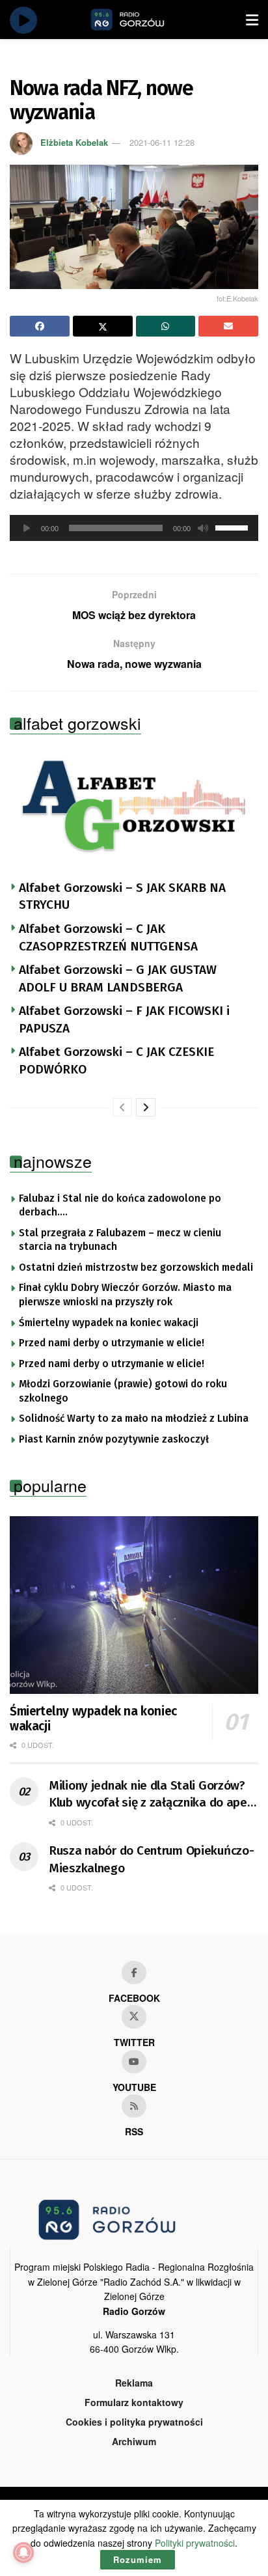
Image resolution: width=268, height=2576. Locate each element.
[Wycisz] (203, 528)
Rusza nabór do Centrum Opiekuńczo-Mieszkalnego (151, 1859)
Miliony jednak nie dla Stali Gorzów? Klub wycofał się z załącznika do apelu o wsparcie (153, 1795)
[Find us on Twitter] (134, 2017)
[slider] (234, 527)
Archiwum (134, 2441)
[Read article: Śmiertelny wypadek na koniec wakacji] (134, 1605)
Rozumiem (138, 2559)
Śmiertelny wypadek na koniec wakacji (109, 1323)
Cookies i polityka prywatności (134, 2422)
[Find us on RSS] (134, 2106)
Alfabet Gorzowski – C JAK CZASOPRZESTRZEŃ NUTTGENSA (108, 937)
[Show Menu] (252, 20)
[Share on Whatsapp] (166, 326)
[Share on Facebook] (40, 326)
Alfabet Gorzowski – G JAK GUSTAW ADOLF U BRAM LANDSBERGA (118, 978)
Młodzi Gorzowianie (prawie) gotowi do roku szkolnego (123, 1391)
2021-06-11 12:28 (162, 142)
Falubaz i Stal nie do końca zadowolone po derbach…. (120, 1206)
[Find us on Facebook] (134, 1973)
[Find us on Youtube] (134, 2062)
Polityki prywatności (195, 2543)
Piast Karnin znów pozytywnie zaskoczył (114, 1439)
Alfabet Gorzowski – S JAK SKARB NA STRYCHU (122, 896)
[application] (134, 528)
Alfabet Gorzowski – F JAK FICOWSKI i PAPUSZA (124, 1019)
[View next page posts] (146, 1107)
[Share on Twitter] (103, 326)
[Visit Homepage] (142, 20)
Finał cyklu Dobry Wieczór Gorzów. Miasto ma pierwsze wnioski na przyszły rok (125, 1295)
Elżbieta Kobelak (74, 142)
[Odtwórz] (27, 528)
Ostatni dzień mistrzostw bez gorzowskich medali (136, 1267)
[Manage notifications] (23, 2553)
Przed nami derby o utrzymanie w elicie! (112, 1343)
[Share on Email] (228, 326)
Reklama (134, 2383)
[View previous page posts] (122, 1107)
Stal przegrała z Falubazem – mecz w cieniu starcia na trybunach (120, 1240)
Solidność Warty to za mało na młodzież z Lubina (134, 1419)
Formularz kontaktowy (134, 2402)
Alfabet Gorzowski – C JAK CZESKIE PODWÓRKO (116, 1060)
